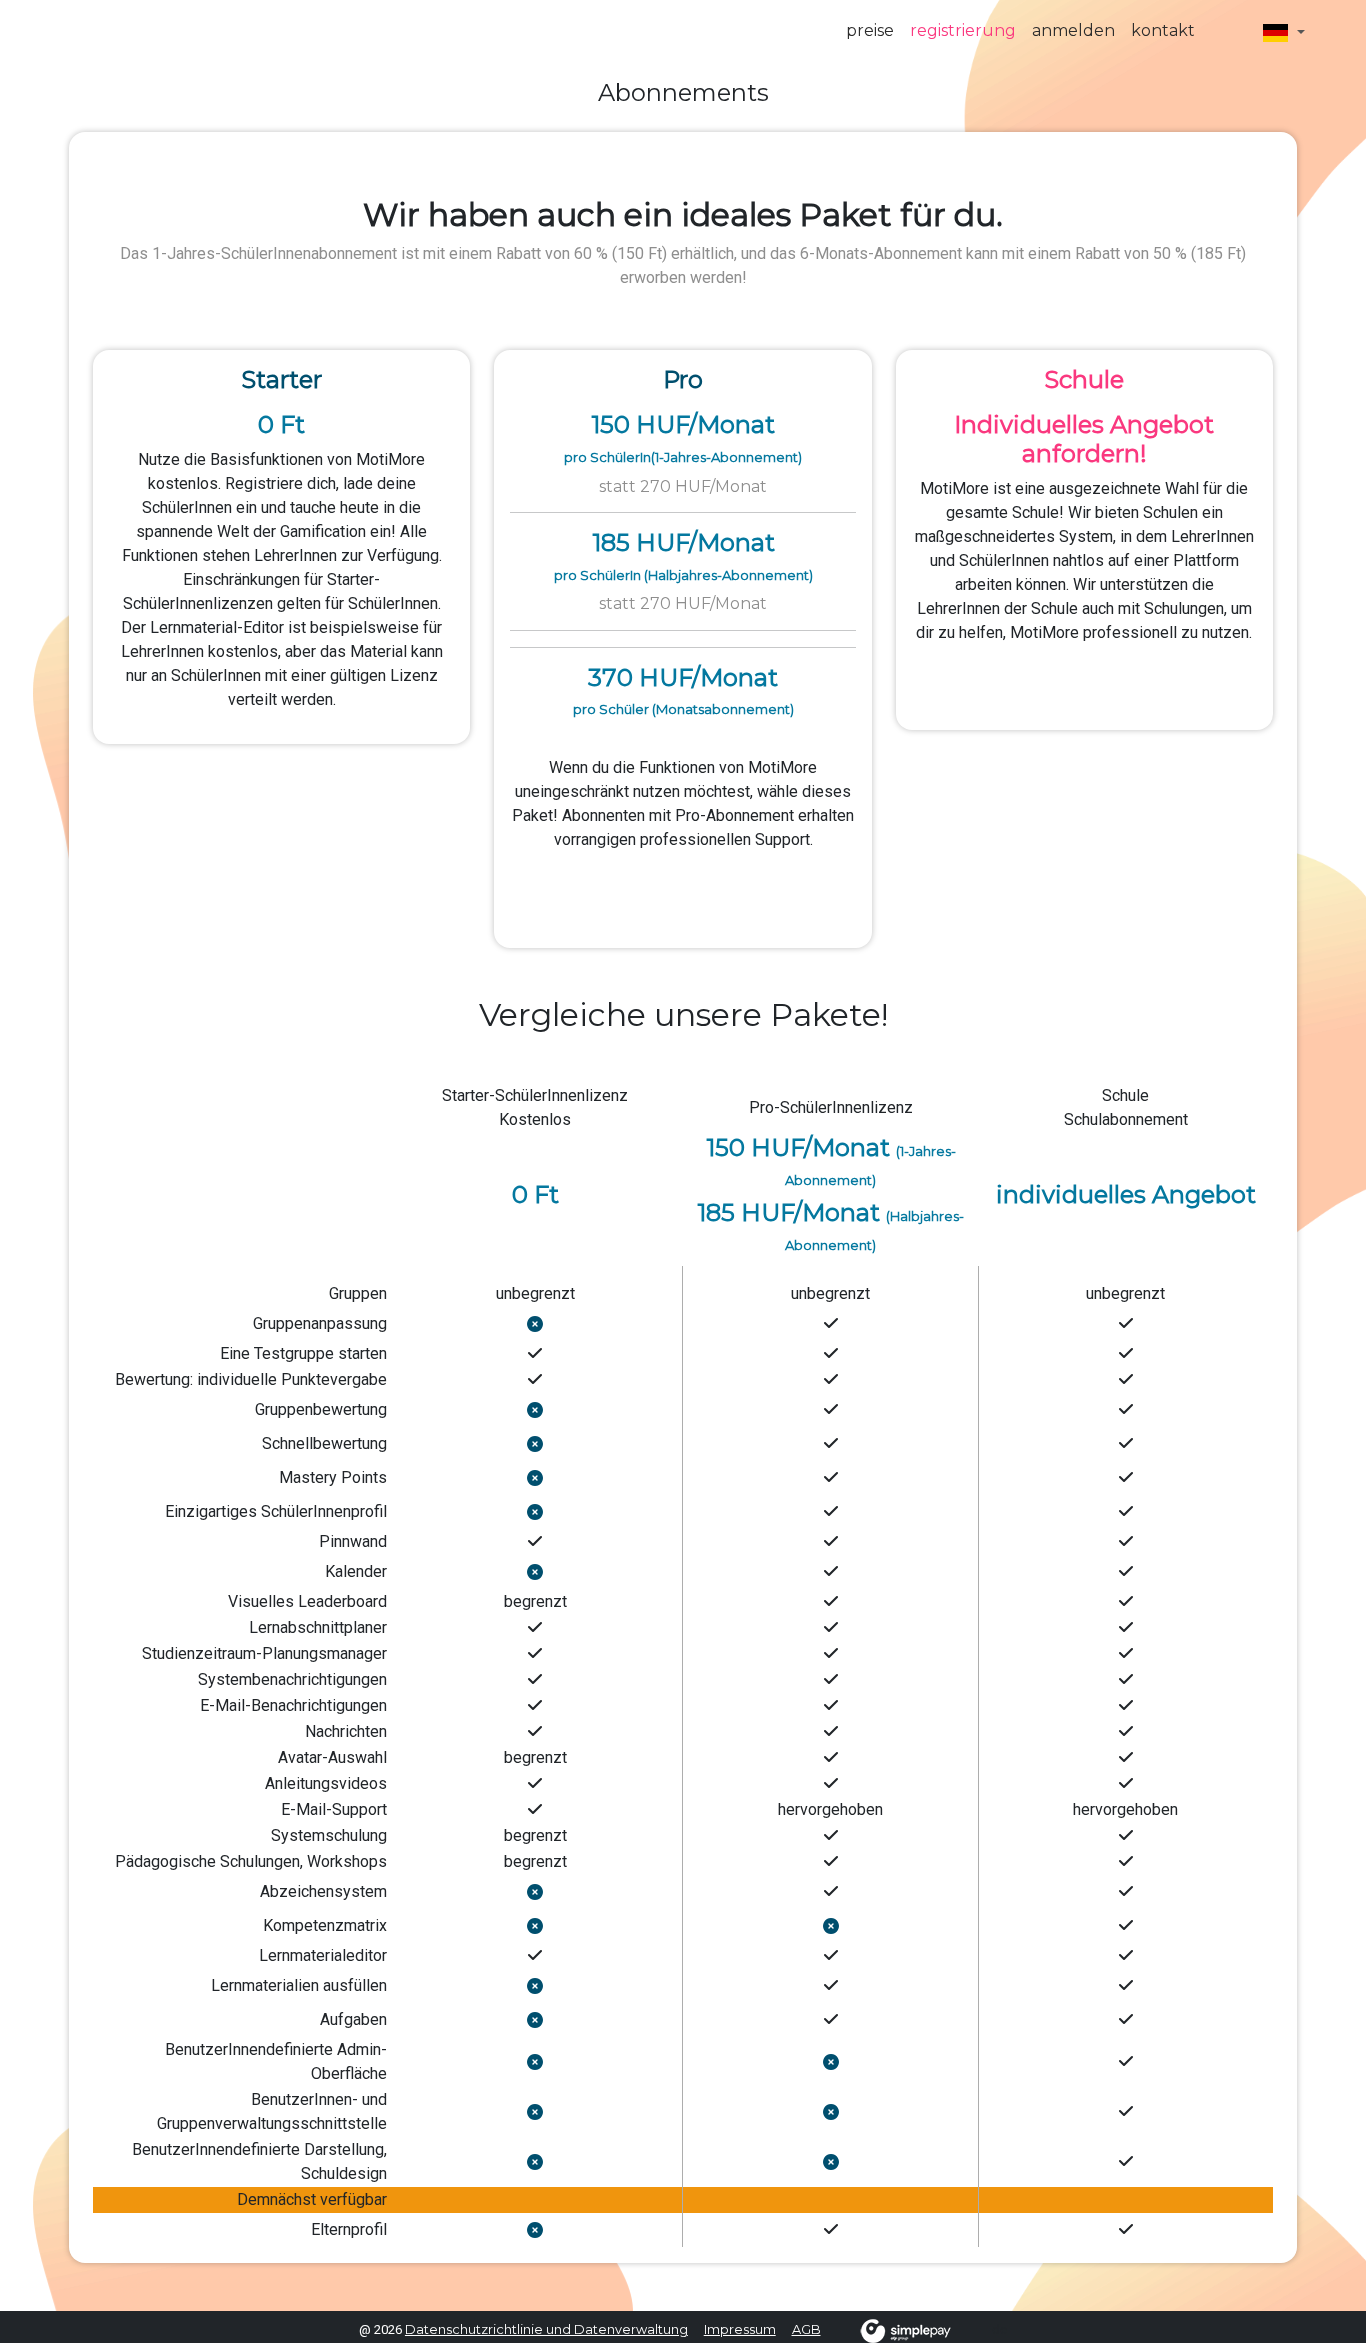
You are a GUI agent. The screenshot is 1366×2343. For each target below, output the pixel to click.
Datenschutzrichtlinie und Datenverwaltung (546, 2329)
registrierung (963, 30)
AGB (806, 2329)
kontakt (1163, 30)
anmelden (1073, 30)
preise (870, 30)
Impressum (740, 2329)
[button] (1284, 32)
